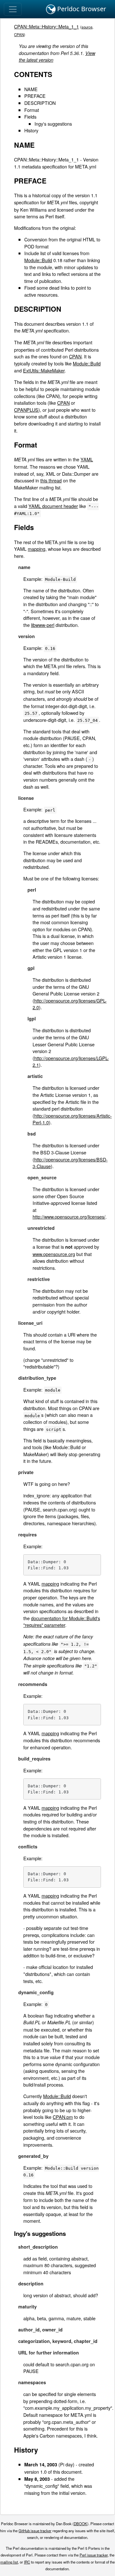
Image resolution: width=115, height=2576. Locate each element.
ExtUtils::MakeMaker (44, 370)
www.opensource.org (54, 1254)
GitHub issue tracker (35, 2531)
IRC (27, 2562)
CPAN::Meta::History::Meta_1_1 (46, 26)
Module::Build (38, 260)
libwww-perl (43, 625)
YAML (87, 459)
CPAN (19, 35)
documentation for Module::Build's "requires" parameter (62, 1622)
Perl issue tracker (94, 2555)
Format (32, 110)
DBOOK (80, 2524)
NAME (31, 89)
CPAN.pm (63, 2117)
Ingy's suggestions (53, 124)
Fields (30, 117)
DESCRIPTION (40, 103)
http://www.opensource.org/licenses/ (69, 1217)
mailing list (9, 2562)
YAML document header (53, 506)
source (87, 27)
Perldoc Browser (81, 9)
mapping (37, 549)
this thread (51, 480)
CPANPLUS (26, 410)
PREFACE (35, 96)
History (31, 130)
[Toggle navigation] (13, 9)
